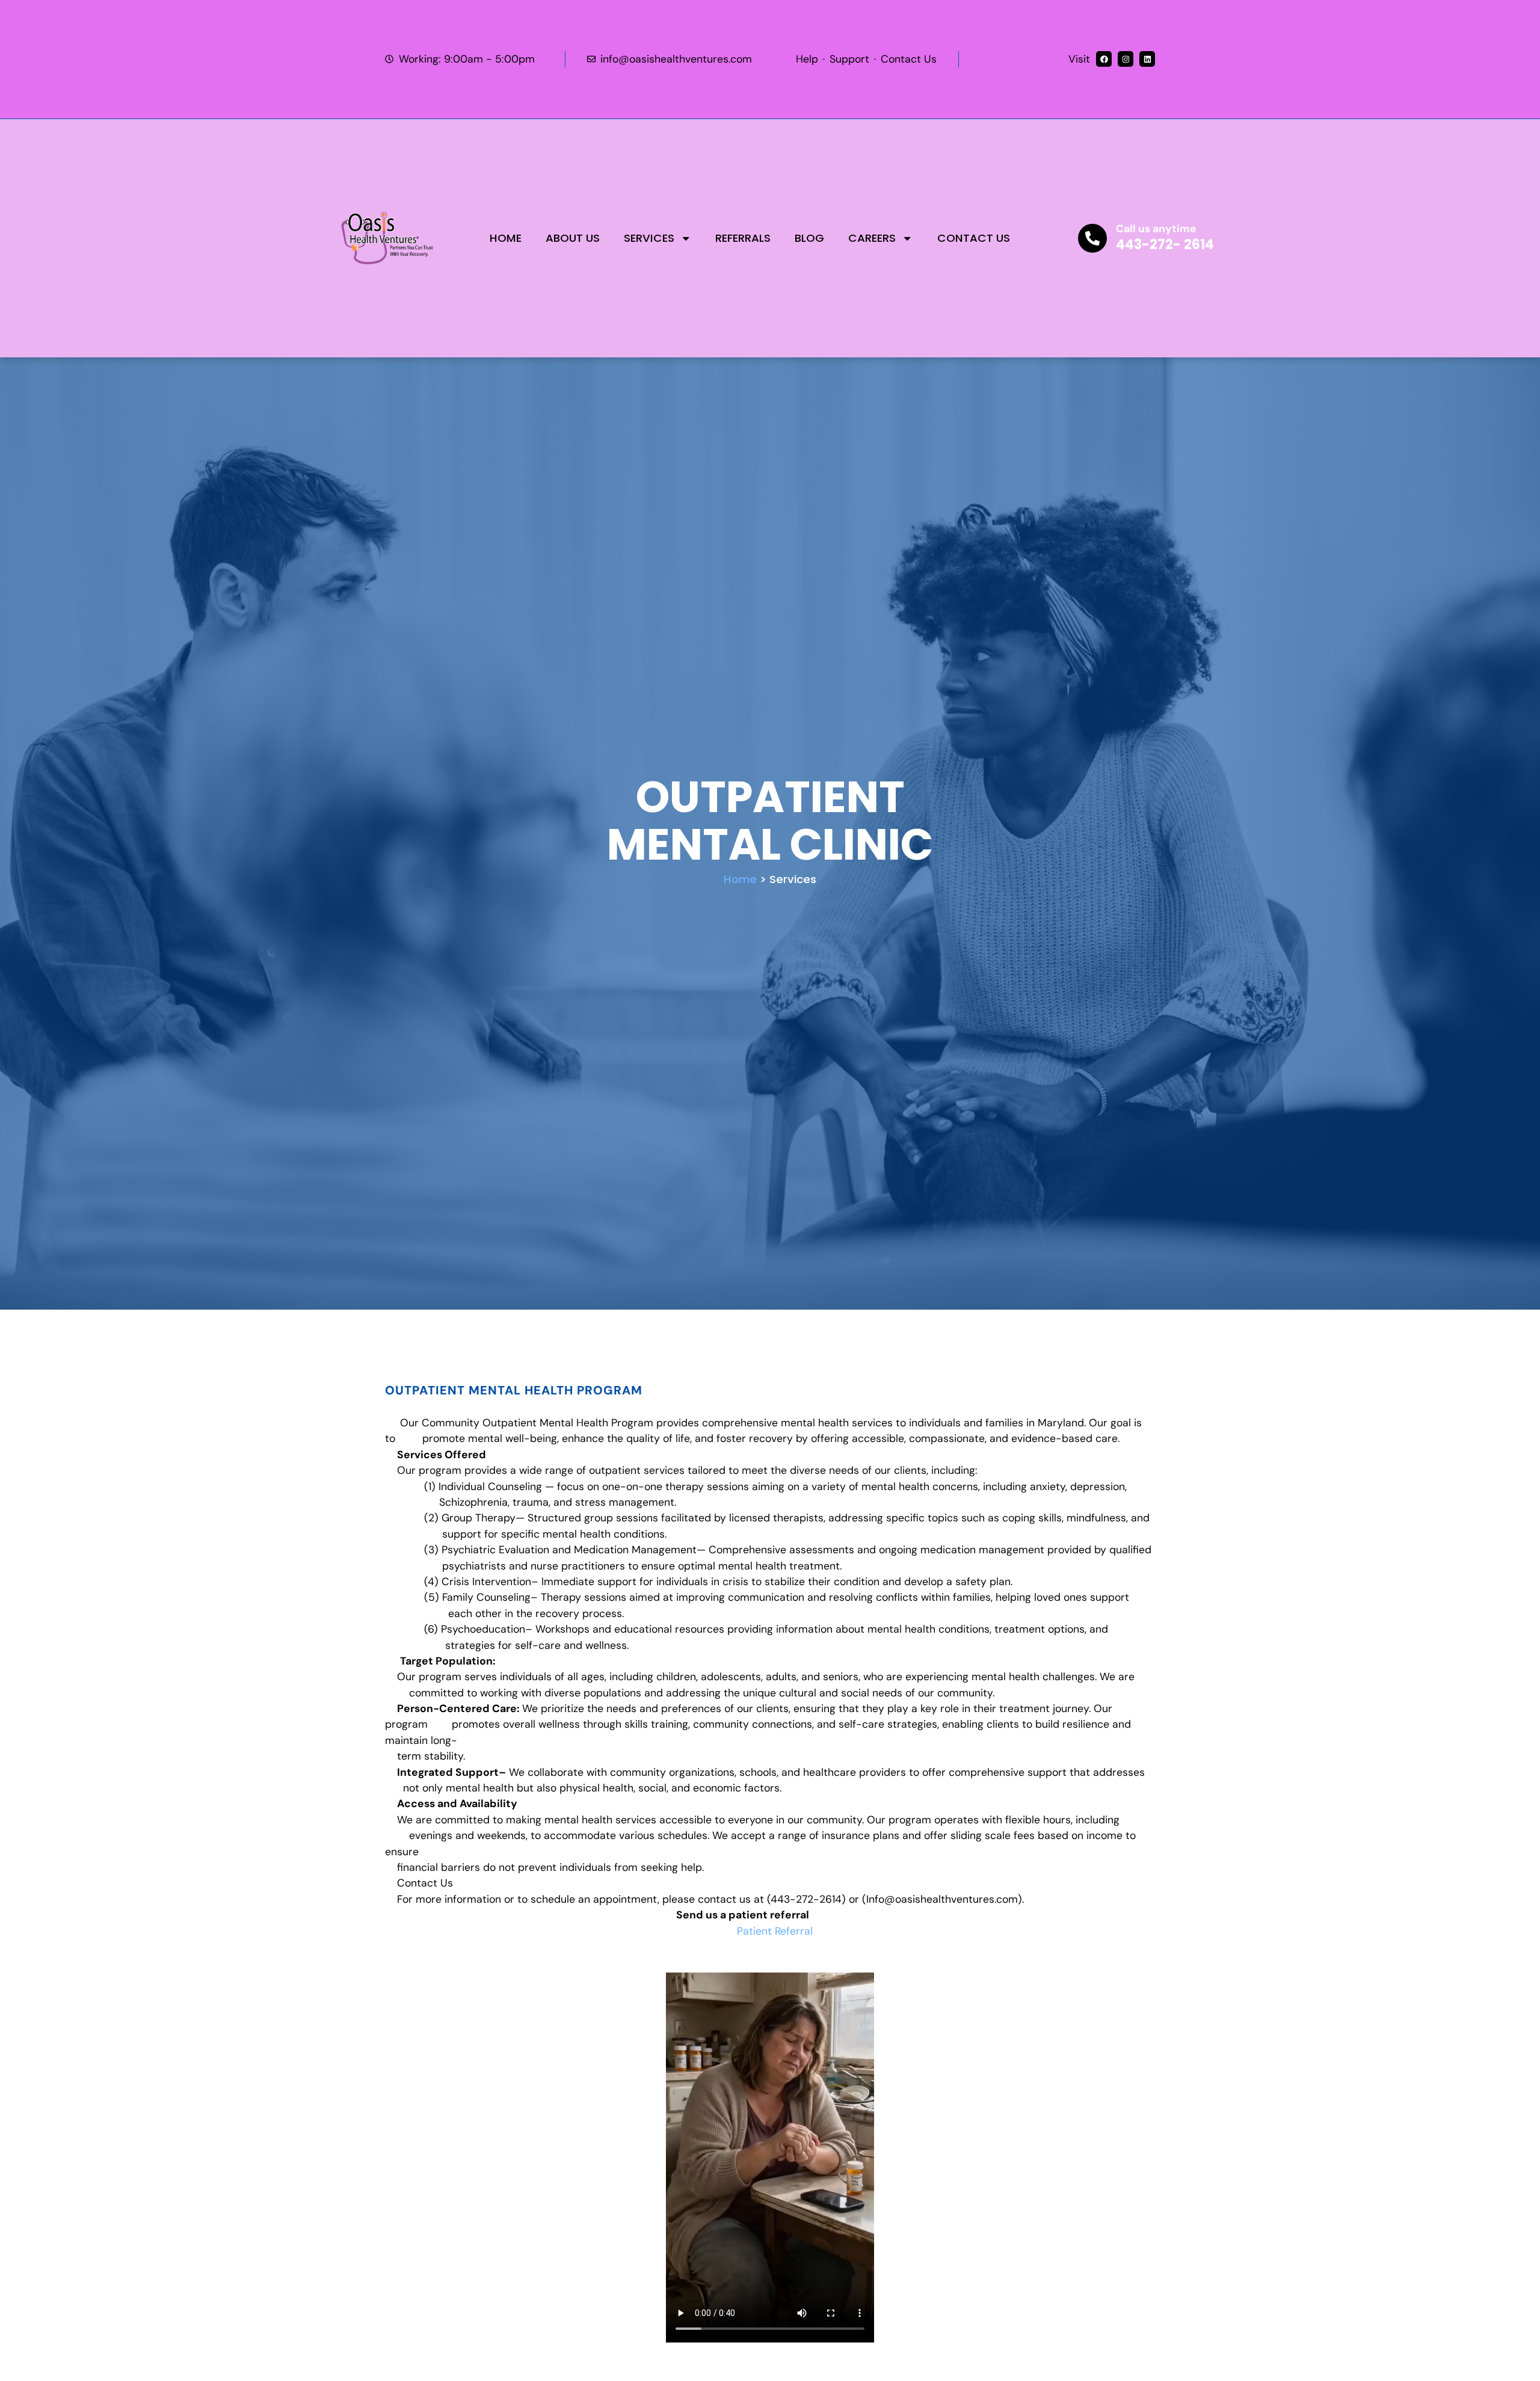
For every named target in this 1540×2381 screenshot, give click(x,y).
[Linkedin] (1147, 59)
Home (740, 879)
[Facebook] (1104, 59)
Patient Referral (775, 1931)
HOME (506, 238)
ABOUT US (573, 238)
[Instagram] (1126, 59)
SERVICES (649, 238)
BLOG (809, 238)
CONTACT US (974, 238)
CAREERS (872, 238)
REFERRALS (743, 238)
